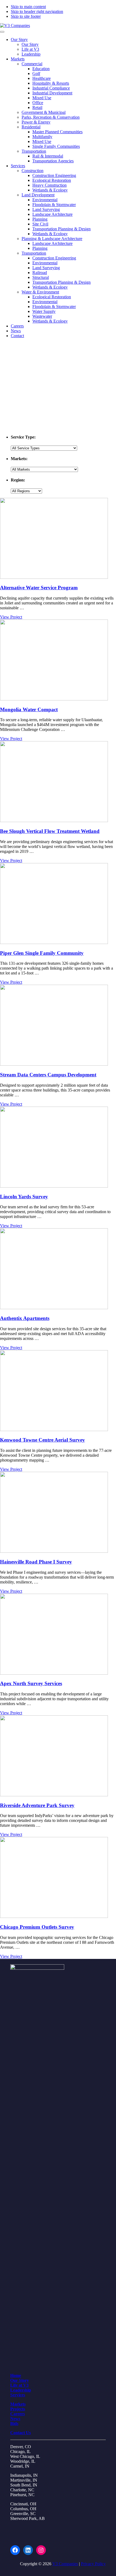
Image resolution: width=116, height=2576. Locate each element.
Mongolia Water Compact (29, 709)
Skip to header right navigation (37, 11)
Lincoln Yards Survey (24, 1197)
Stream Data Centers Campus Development (48, 1075)
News (15, 2419)
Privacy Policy (93, 2564)
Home (16, 2375)
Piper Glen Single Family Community (42, 953)
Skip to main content (28, 7)
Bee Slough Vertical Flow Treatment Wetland (50, 831)
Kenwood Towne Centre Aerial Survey (42, 1440)
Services (18, 2395)
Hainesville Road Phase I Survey (36, 1562)
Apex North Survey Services (31, 1683)
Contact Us (21, 2433)
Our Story (20, 2380)
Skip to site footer (26, 16)
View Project (11, 617)
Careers (18, 2414)
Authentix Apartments (25, 1318)
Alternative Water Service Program (39, 588)
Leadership (21, 2390)
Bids (14, 2423)
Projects (18, 2409)
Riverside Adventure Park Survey (37, 1805)
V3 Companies (65, 2564)
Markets (18, 2404)
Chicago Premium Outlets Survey (37, 1927)
